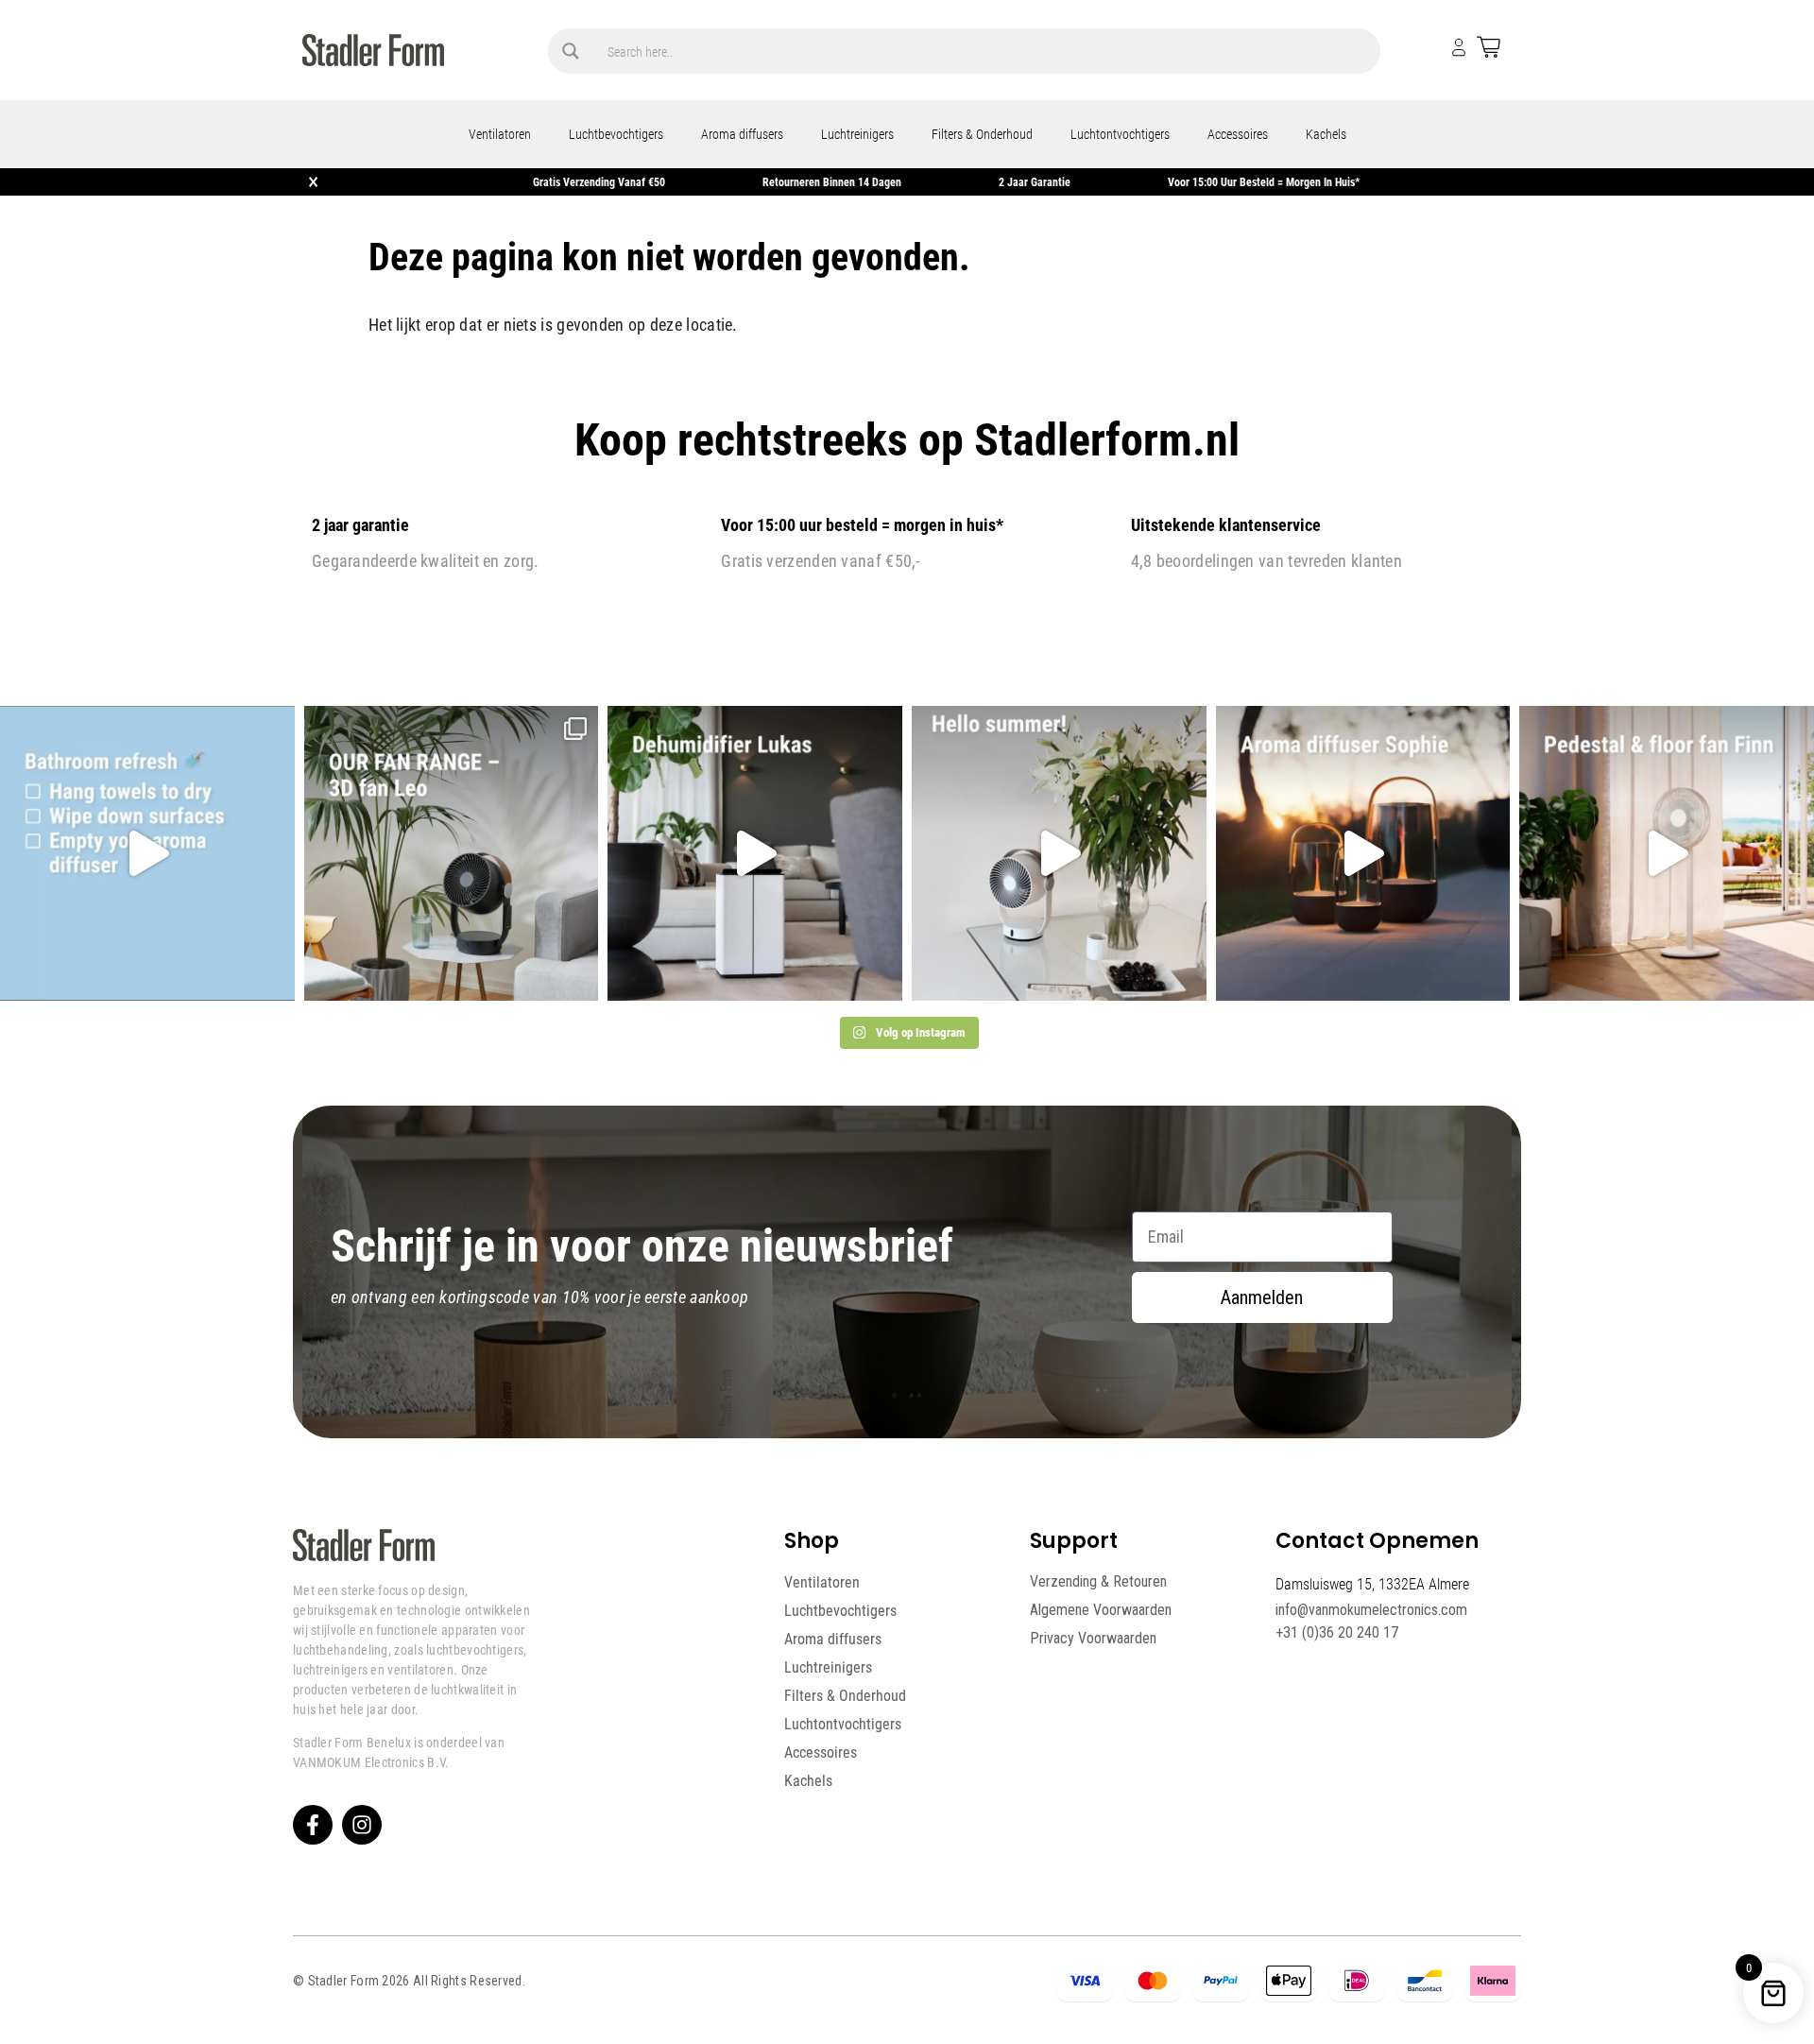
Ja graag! (1090, 1125)
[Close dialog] (1249, 878)
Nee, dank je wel (1090, 1193)
